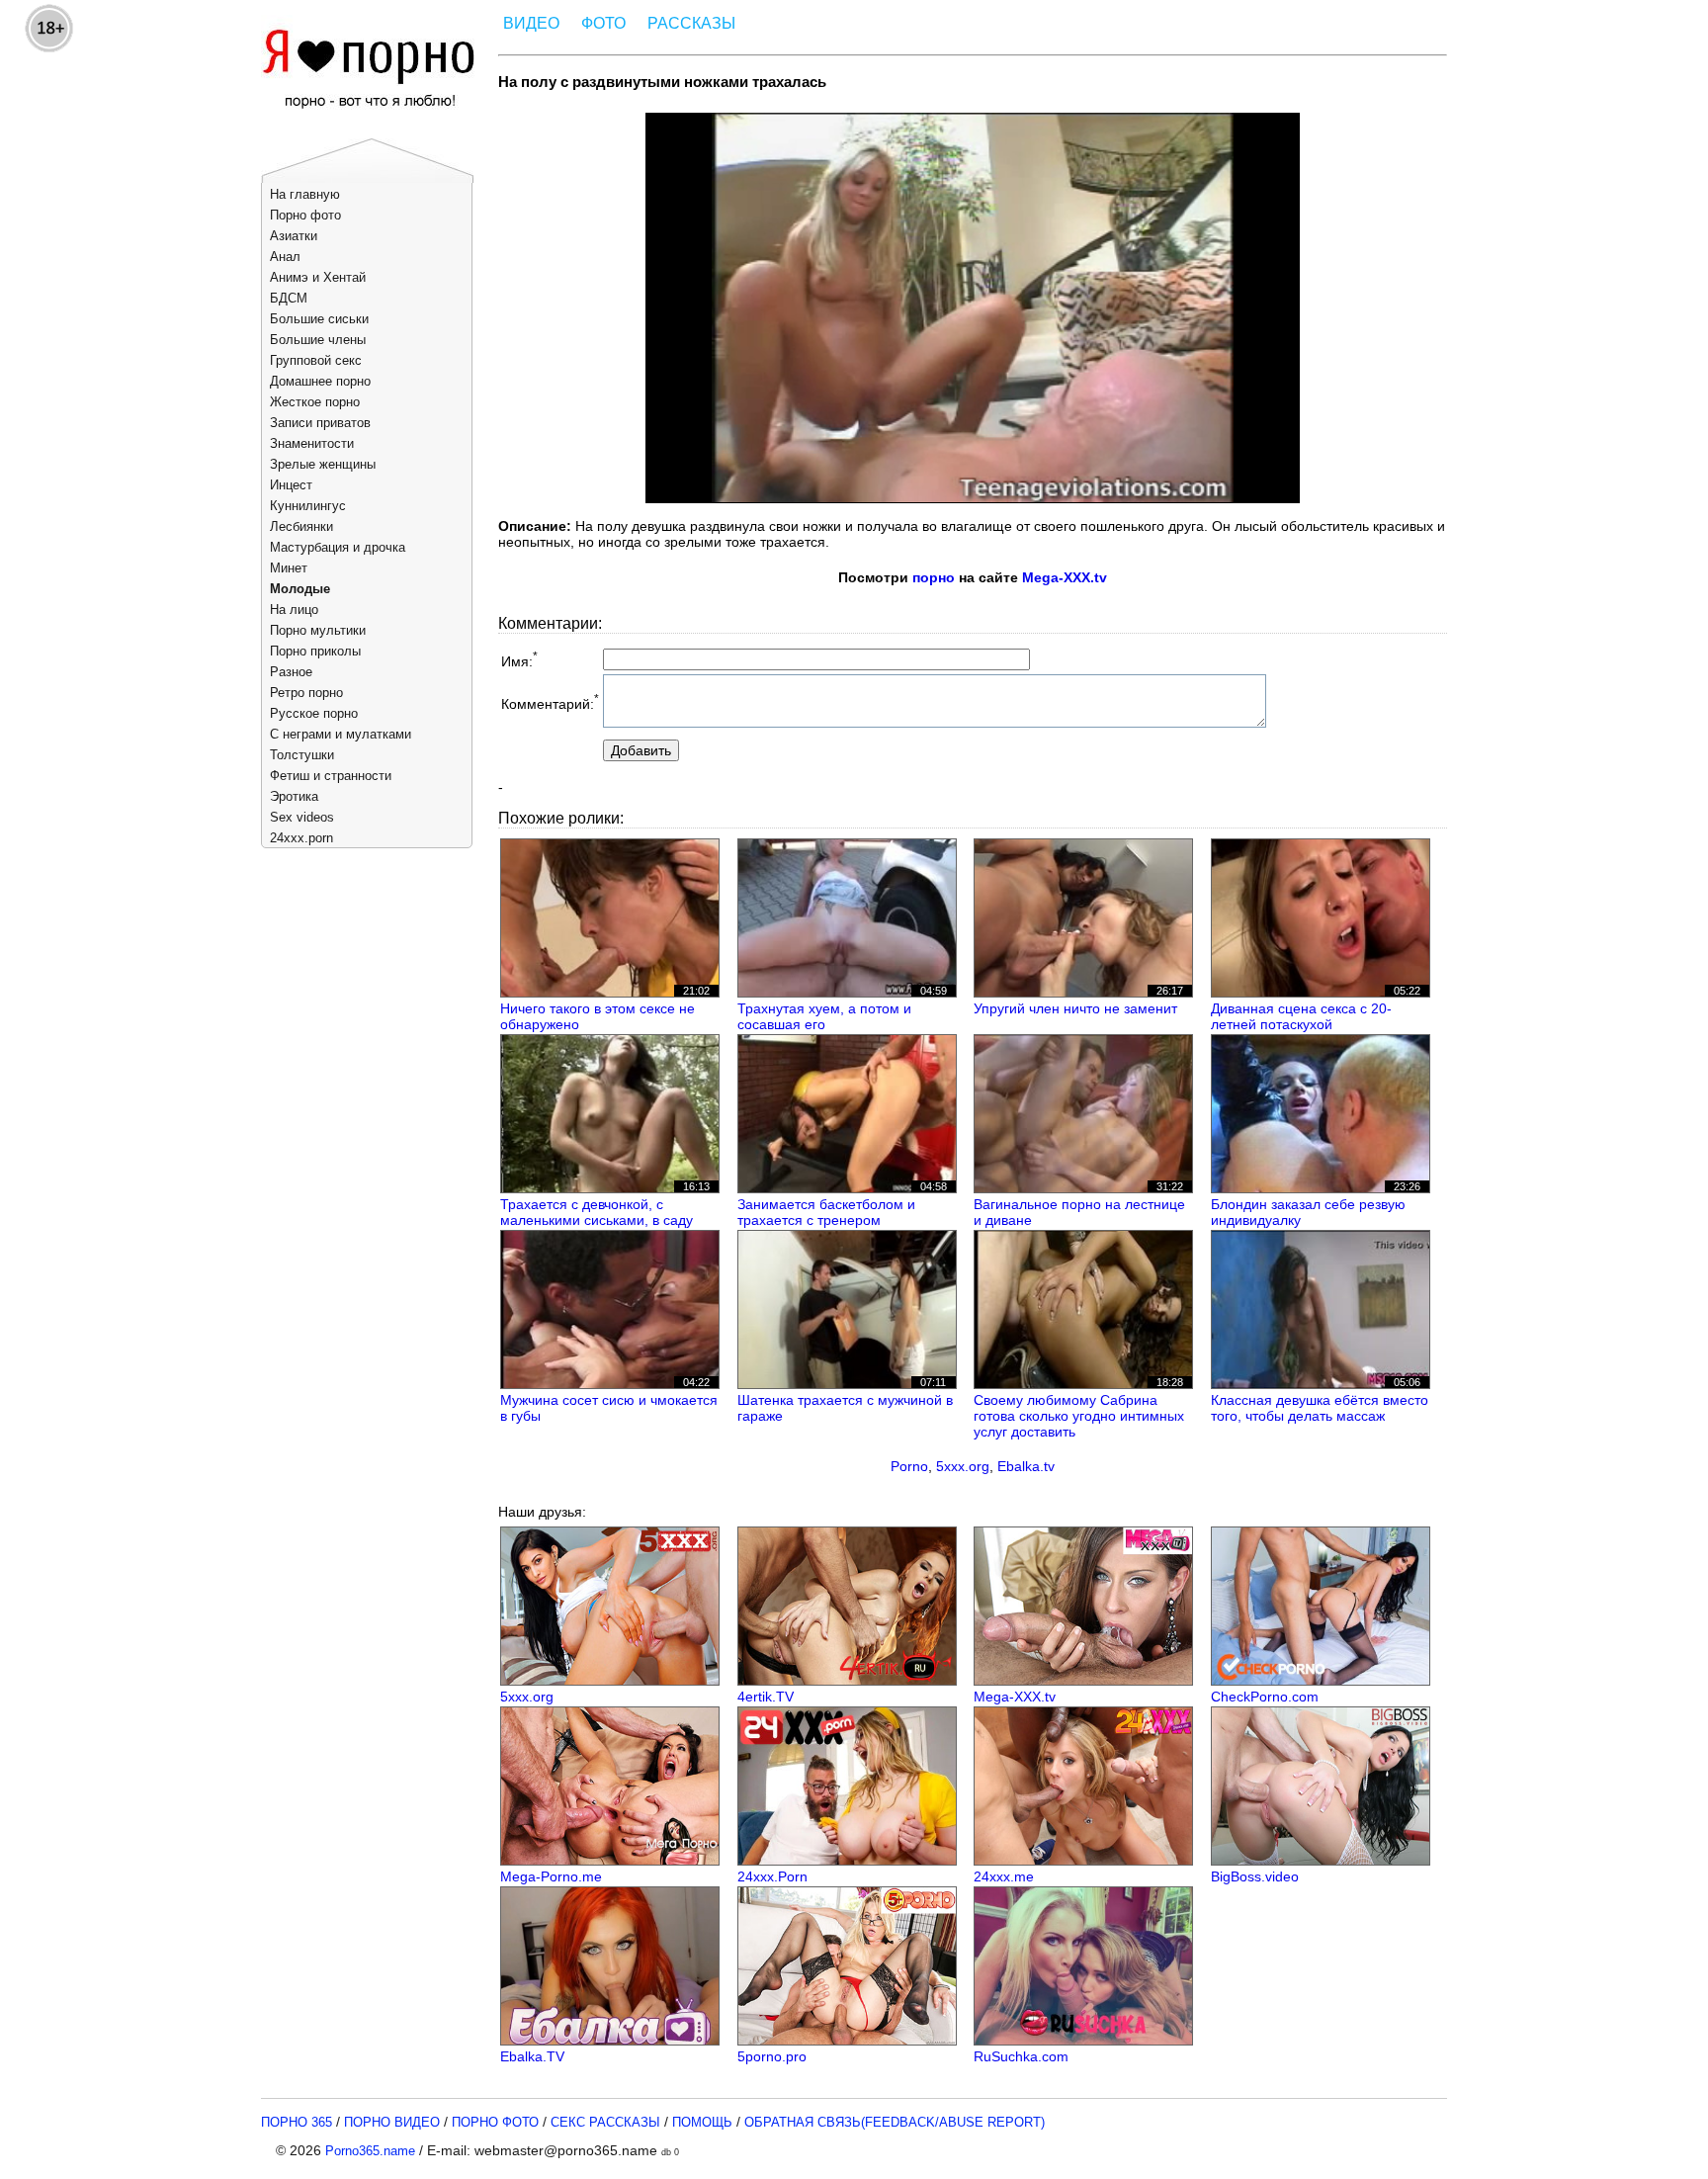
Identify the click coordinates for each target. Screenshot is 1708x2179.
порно (934, 577)
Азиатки (294, 236)
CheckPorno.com (1265, 1697)
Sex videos (302, 817)
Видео (531, 23)
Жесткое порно (315, 402)
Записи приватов (320, 423)
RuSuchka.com (1021, 2056)
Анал (285, 257)
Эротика (294, 796)
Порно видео (392, 2122)
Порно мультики (318, 630)
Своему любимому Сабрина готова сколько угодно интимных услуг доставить (1079, 1416)
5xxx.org (963, 1466)
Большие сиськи (319, 319)
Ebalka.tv (1026, 1466)
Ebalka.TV (532, 2056)
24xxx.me (1004, 1876)
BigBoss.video (1255, 1876)
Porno (909, 1466)
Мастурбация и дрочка (338, 547)
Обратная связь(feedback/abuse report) (895, 2122)
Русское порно (314, 713)
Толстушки (302, 755)
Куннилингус (308, 506)
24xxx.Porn (772, 1876)
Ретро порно (306, 693)
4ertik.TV (766, 1697)
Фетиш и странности (331, 776)
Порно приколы (315, 651)
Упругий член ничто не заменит (1075, 1008)
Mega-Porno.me (551, 1876)
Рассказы (691, 23)
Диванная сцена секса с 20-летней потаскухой (1301, 1016)
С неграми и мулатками (341, 734)
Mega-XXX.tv (1065, 577)
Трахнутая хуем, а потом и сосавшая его (824, 1016)
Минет (289, 568)
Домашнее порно (320, 381)
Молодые (300, 589)
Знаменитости (312, 443)
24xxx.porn (301, 838)
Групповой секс (316, 360)
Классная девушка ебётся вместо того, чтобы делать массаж (1320, 1408)
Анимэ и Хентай (318, 277)
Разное (291, 672)
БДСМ (289, 298)
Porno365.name (370, 2151)
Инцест (291, 485)
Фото (603, 23)
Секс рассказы (605, 2122)
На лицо (294, 610)
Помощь (702, 2122)
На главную (305, 194)
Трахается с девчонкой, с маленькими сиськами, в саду (597, 1212)
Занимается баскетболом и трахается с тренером (826, 1212)
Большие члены (318, 340)
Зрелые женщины (323, 464)
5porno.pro (772, 2056)
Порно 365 (297, 2122)
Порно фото (305, 215)
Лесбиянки (301, 526)
